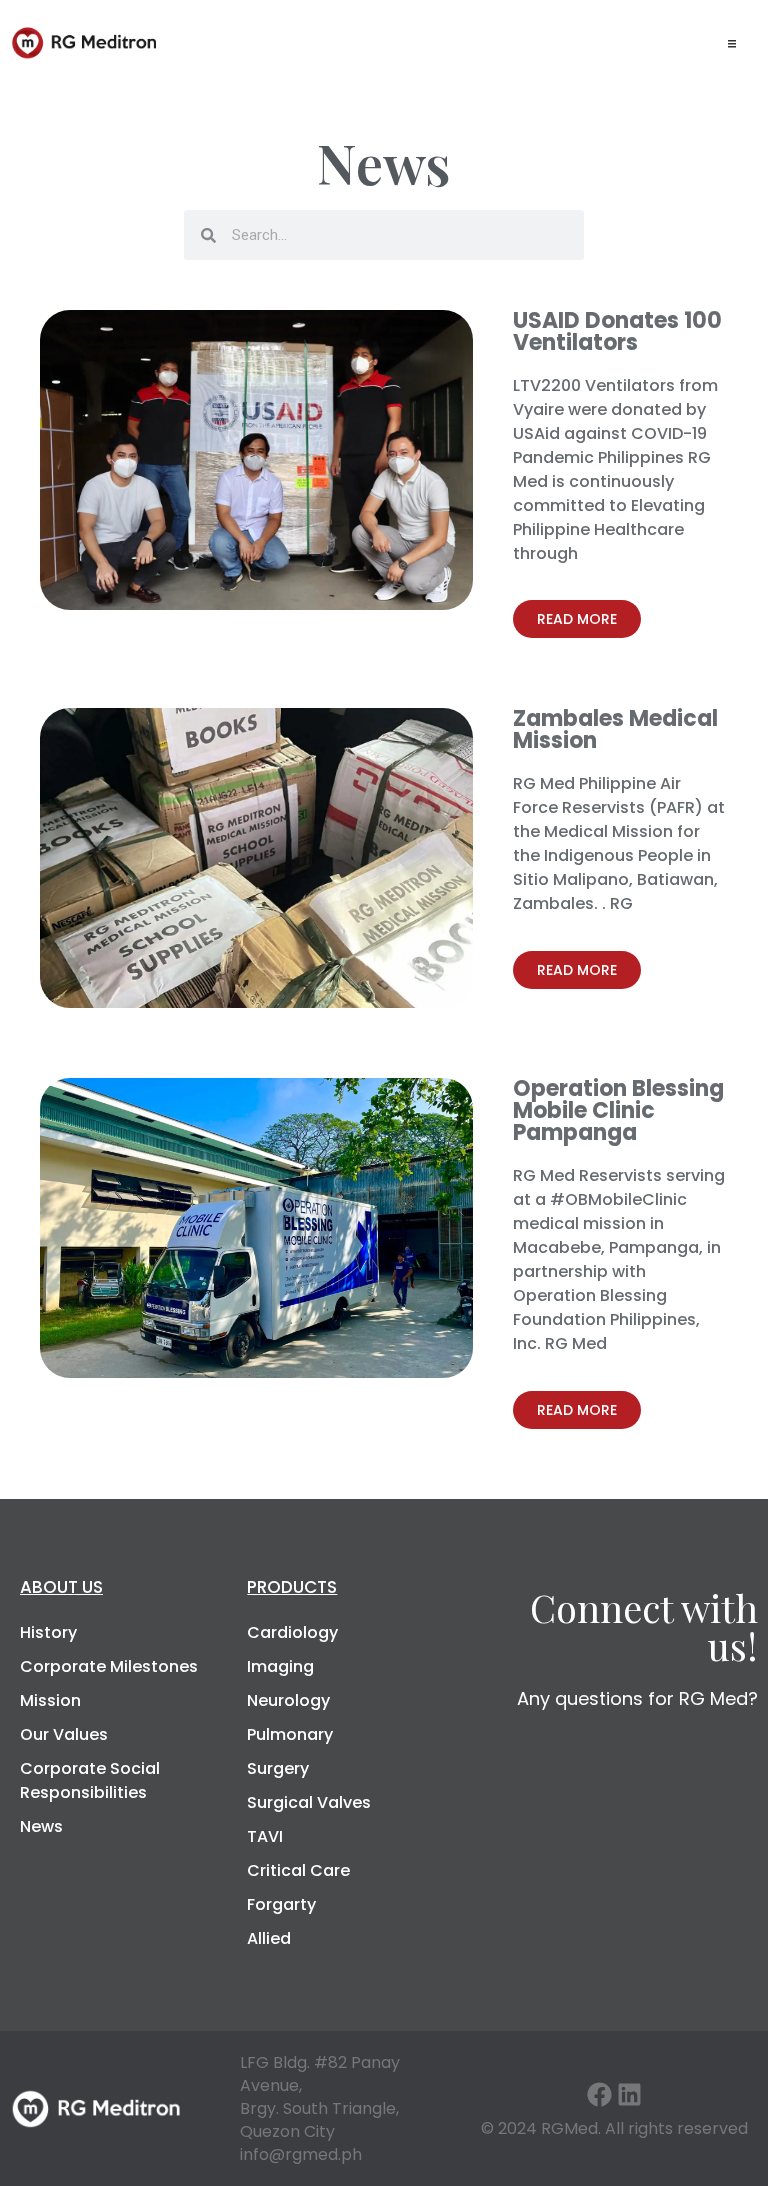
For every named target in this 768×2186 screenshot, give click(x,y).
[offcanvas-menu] (732, 42)
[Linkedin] (629, 2094)
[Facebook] (599, 2094)
